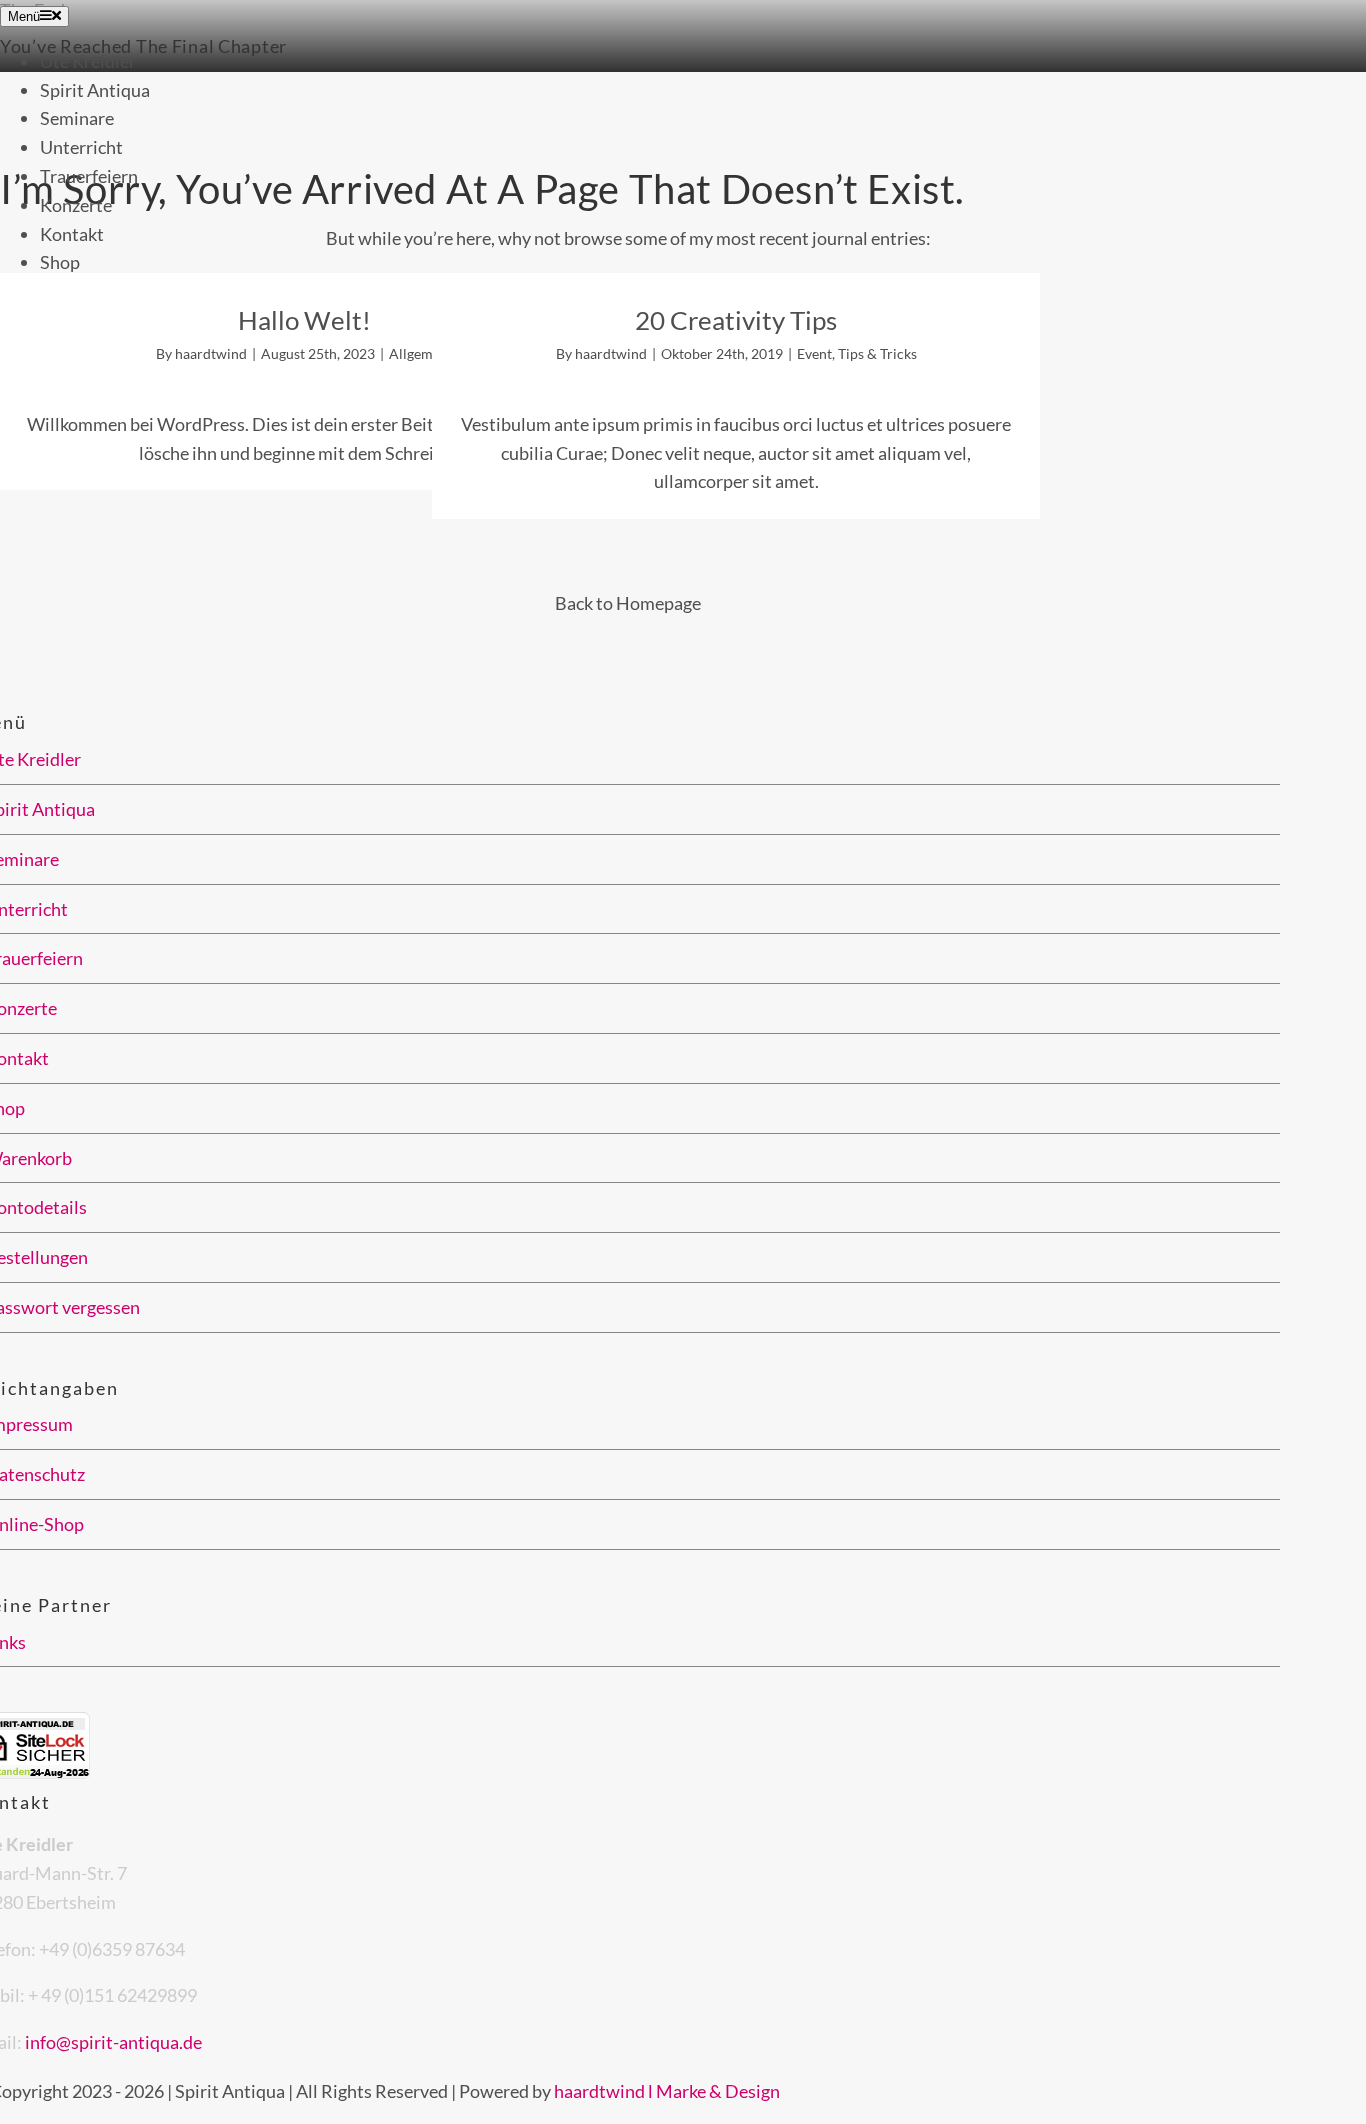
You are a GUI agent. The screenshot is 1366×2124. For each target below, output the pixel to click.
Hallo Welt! (304, 320)
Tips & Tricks (877, 353)
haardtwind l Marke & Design (667, 2091)
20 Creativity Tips (736, 320)
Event (814, 353)
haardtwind (211, 353)
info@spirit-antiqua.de (113, 2042)
